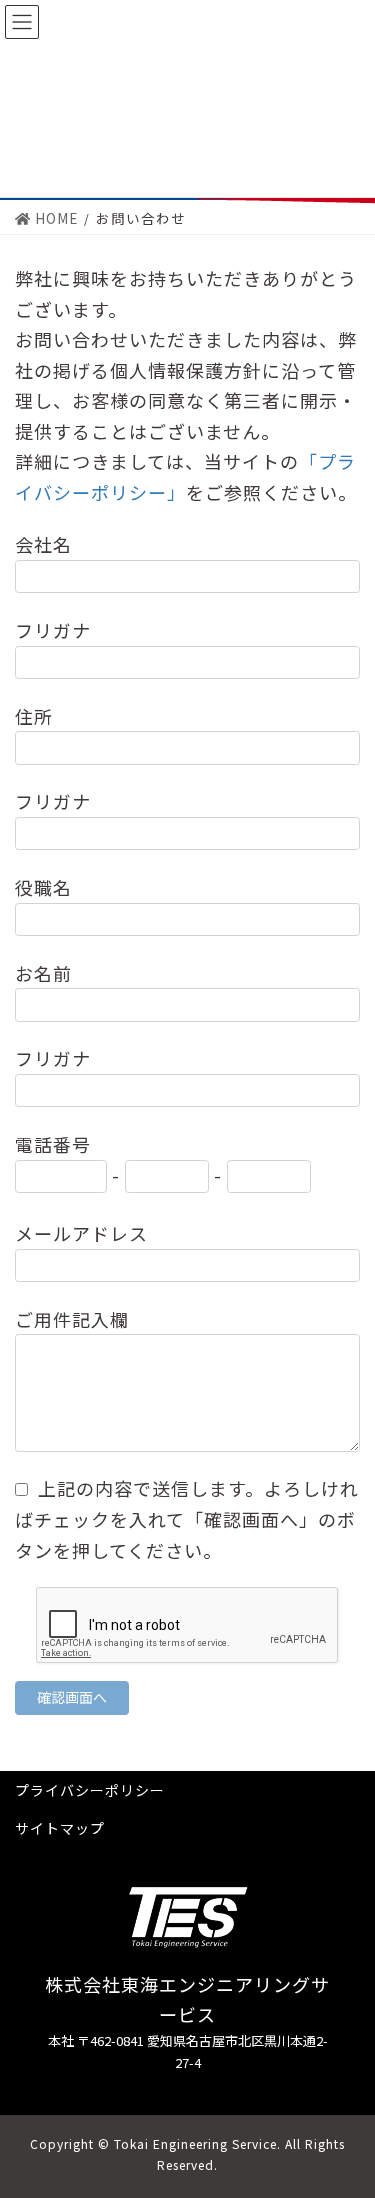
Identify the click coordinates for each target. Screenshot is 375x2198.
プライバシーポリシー (90, 1790)
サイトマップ (60, 1828)
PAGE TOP (347, 2113)
